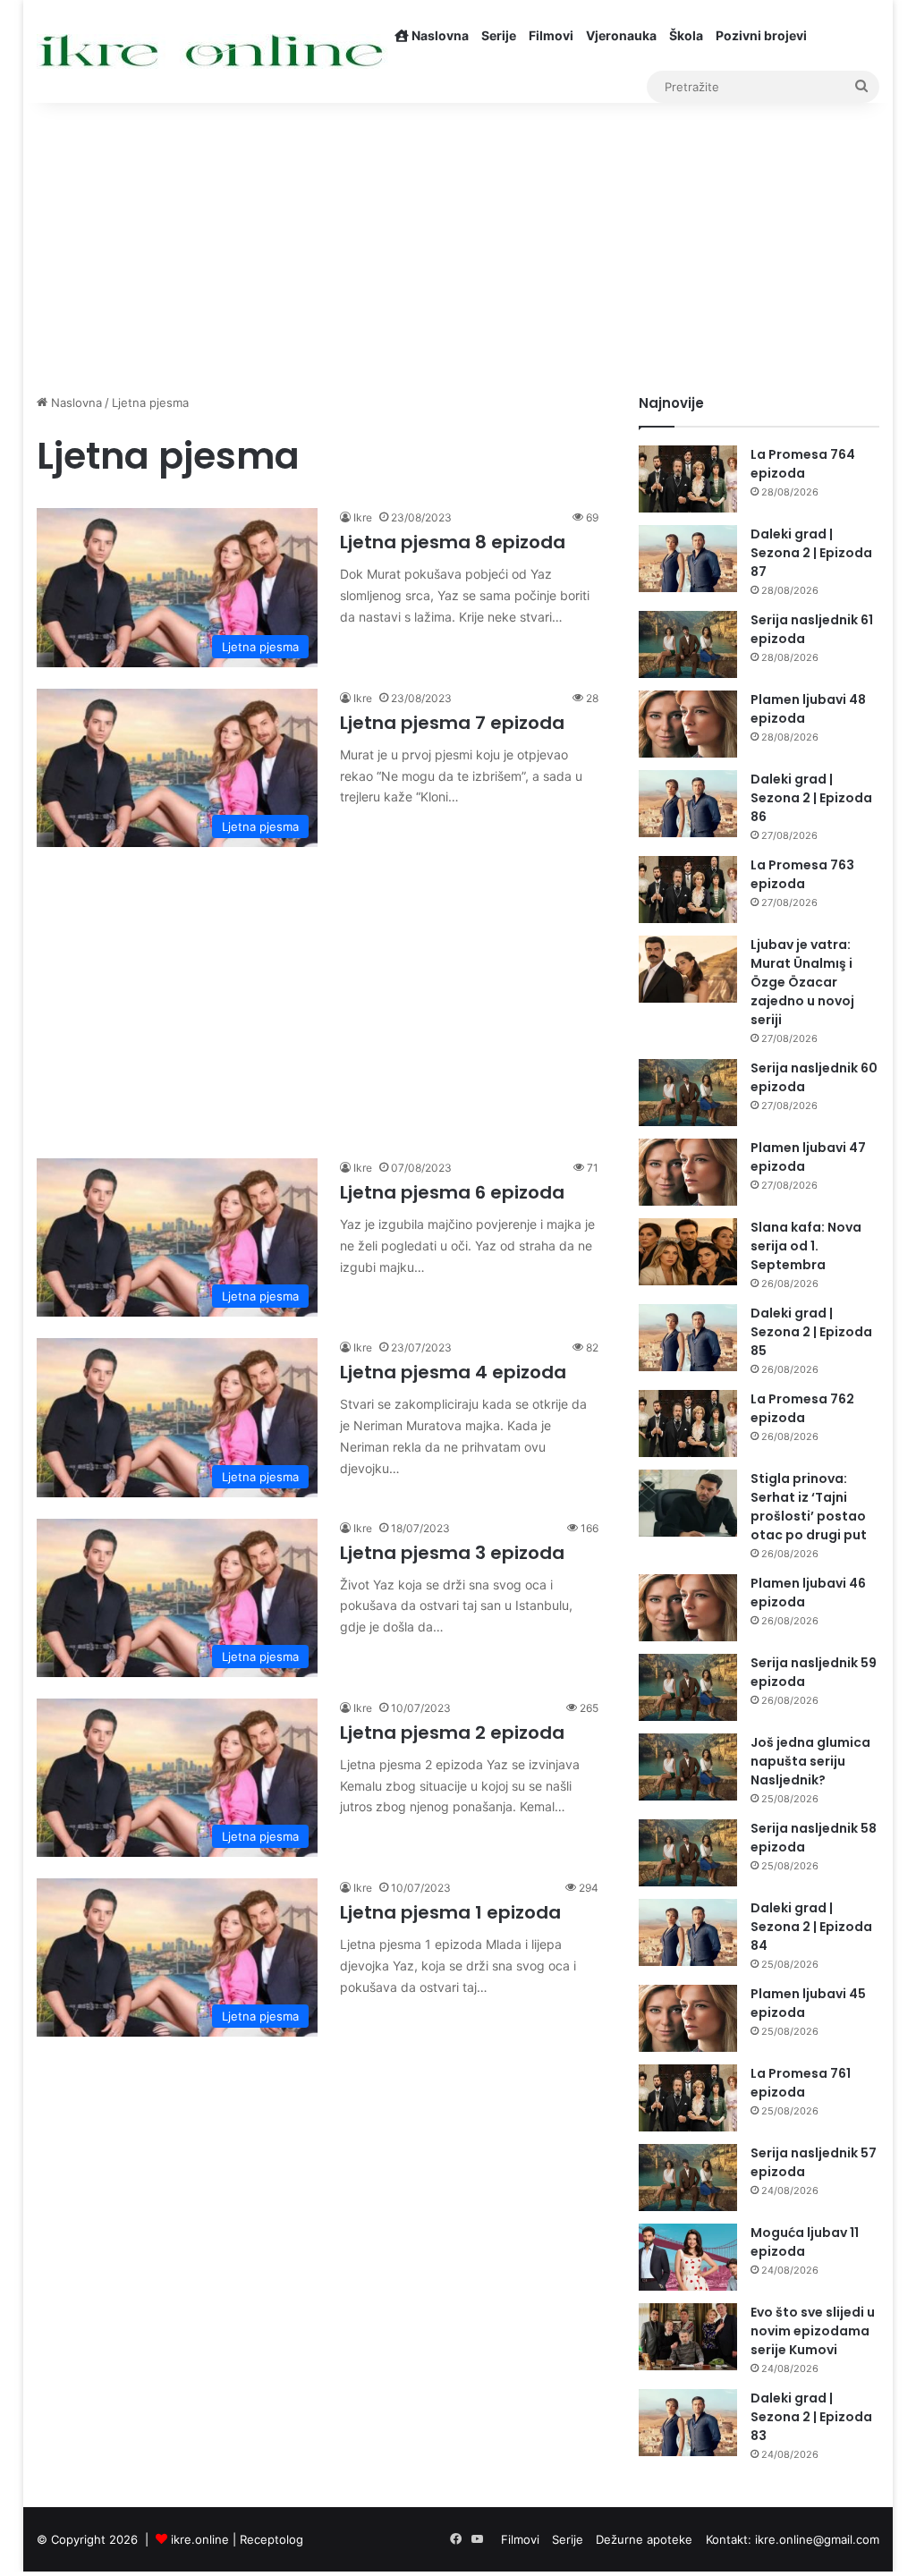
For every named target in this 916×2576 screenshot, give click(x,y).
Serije (499, 35)
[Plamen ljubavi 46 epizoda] (688, 1608)
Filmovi (551, 35)
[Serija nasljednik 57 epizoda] (688, 2178)
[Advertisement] (458, 241)
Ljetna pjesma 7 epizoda (452, 723)
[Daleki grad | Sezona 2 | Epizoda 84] (688, 1932)
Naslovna (439, 35)
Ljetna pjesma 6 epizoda (452, 1192)
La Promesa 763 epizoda (802, 874)
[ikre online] (212, 51)
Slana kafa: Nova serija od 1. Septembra (806, 1246)
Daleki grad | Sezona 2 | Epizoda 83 (811, 2417)
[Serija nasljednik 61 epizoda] (688, 644)
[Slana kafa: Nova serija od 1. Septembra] (688, 1252)
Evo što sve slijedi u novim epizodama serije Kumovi (813, 2331)
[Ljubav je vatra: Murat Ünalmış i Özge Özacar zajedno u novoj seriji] (688, 969)
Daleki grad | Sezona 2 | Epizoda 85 (811, 1332)
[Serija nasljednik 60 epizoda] (688, 1093)
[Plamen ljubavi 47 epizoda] (688, 1172)
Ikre (363, 517)
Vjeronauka (621, 35)
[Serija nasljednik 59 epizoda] (688, 1687)
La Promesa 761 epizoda (801, 2083)
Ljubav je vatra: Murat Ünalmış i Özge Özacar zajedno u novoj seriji (802, 982)
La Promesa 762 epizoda (802, 1408)
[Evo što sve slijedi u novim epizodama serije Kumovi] (688, 2337)
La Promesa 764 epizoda (803, 464)
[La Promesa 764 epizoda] (688, 479)
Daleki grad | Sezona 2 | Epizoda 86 (811, 798)
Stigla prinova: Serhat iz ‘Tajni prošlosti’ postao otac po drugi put (809, 1507)
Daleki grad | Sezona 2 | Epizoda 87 (811, 553)
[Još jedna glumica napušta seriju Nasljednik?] (688, 1767)
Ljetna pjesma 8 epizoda (453, 542)
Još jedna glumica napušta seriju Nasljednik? (810, 1761)
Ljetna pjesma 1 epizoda (450, 1912)
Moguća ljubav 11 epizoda (805, 2242)
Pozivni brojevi (761, 35)
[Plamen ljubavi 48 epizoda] (688, 724)
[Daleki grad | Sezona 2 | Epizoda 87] (688, 559)
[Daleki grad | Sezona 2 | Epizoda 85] (688, 1338)
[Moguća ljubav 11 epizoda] (688, 2257)
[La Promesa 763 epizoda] (688, 890)
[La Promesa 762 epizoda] (688, 1424)
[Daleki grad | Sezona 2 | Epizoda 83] (688, 2423)
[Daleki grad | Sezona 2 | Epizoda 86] (688, 804)
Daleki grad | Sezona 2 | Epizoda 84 (811, 1927)
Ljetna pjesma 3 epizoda (452, 1553)
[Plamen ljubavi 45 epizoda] (688, 2018)
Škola (686, 35)
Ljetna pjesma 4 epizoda (453, 1372)
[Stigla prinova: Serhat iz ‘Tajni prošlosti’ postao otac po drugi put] (688, 1503)
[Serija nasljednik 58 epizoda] (688, 1853)
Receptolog (271, 2539)
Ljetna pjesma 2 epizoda (452, 1733)
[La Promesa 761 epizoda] (688, 2098)
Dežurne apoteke (644, 2539)
